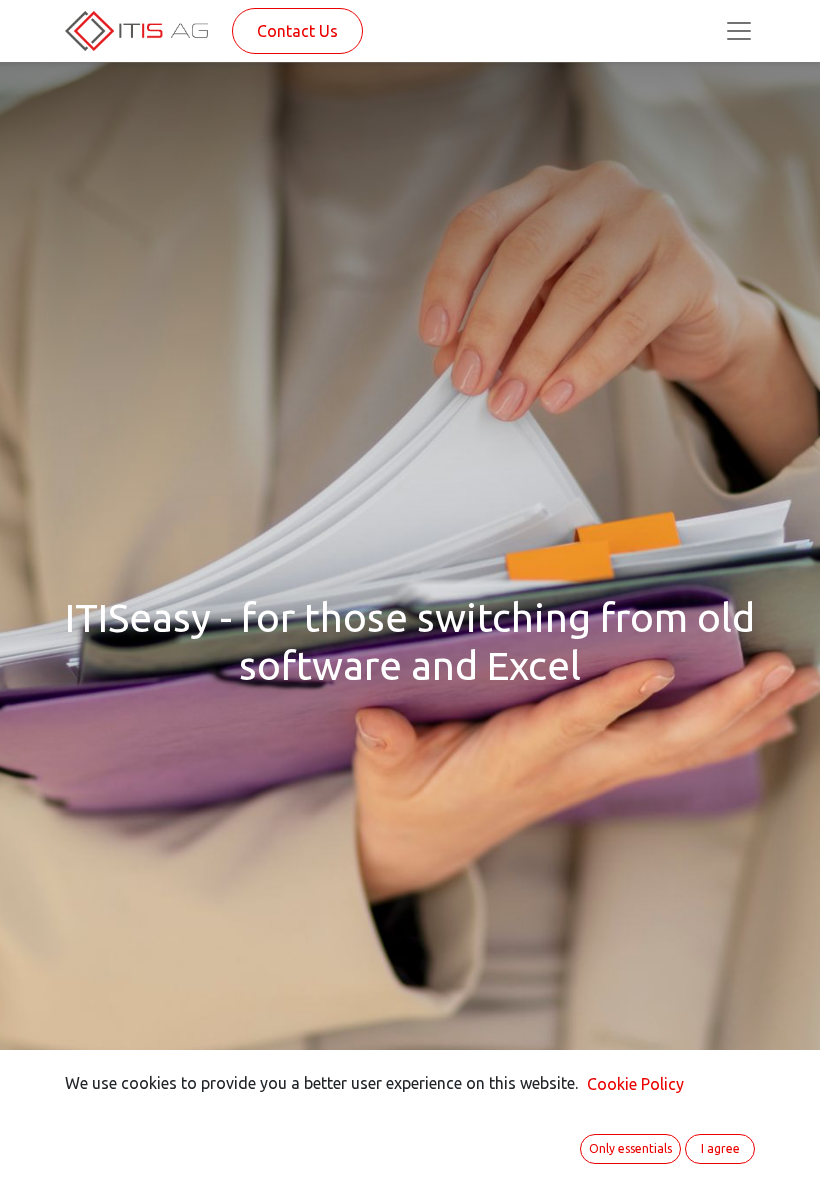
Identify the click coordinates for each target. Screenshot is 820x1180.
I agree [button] (720, 1148)
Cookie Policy (635, 1084)
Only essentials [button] (630, 1148)
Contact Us (297, 31)
